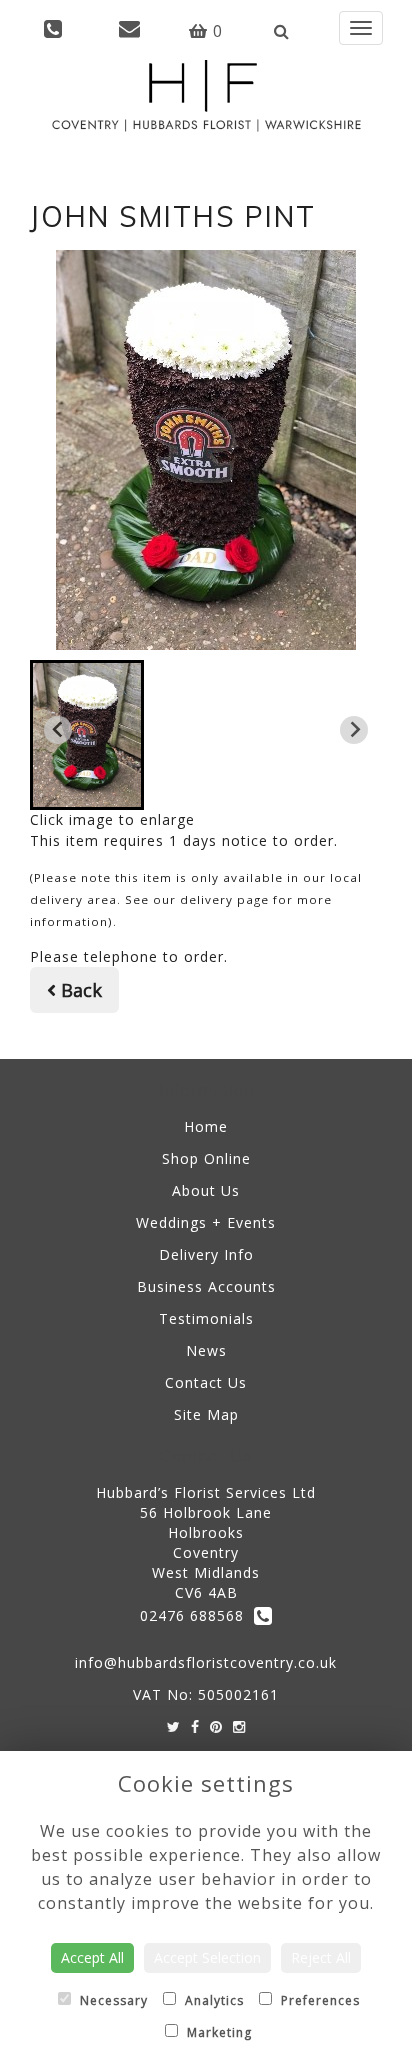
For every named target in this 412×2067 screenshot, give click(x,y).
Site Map (206, 1414)
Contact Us (206, 1382)
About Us (206, 1190)
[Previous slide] (58, 730)
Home (206, 1126)
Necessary (112, 2000)
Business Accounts (206, 1286)
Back (79, 990)
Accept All (92, 1957)
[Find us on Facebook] (195, 1726)
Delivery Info (206, 1254)
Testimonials (206, 1318)
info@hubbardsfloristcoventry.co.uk (206, 1662)
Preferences (318, 2000)
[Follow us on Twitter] (174, 1726)
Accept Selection (207, 1957)
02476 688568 (197, 1615)
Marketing (217, 2032)
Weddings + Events (206, 1222)
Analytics (212, 2000)
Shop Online (206, 1158)
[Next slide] (354, 730)
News (206, 1350)
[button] (87, 735)
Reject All (321, 1957)
